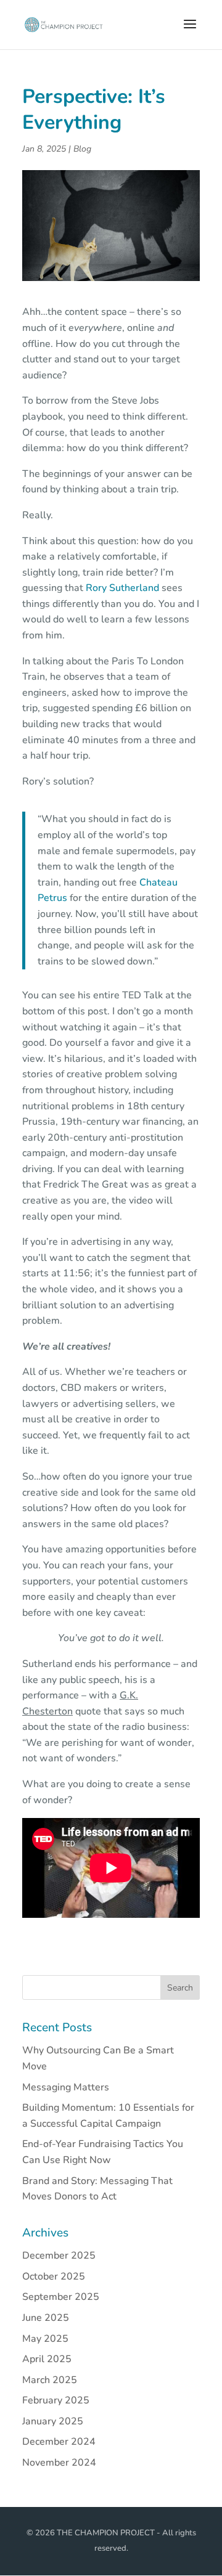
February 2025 (56, 2400)
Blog (82, 149)
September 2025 (61, 2297)
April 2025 (47, 2359)
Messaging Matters (66, 2087)
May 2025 (45, 2339)
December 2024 (59, 2442)
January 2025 (53, 2421)
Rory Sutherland (122, 588)
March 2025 (50, 2380)
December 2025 (59, 2256)
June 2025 (46, 2318)
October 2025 (54, 2276)
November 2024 (59, 2463)
